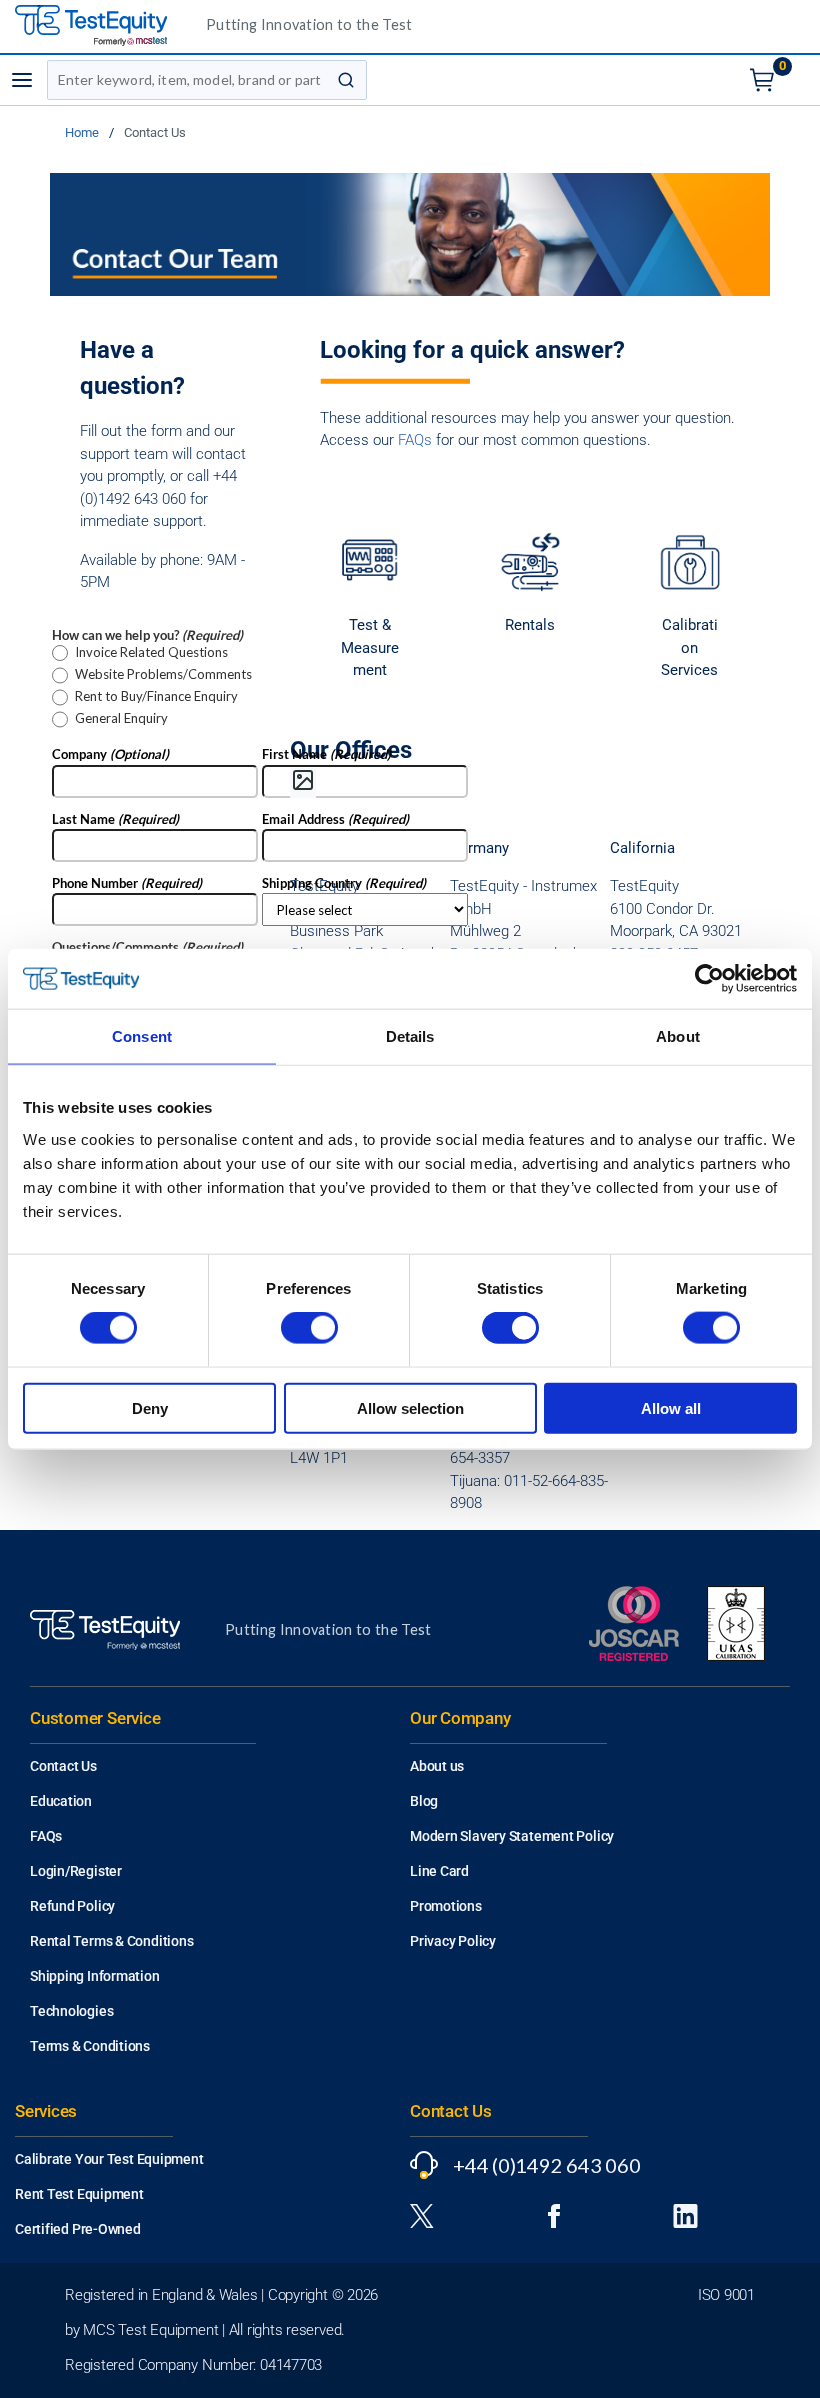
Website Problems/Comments (163, 674)
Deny (150, 1407)
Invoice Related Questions (151, 652)
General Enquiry (121, 718)
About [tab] (678, 1036)
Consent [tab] (142, 1036)
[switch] (309, 1328)
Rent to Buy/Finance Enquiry (156, 696)
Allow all (671, 1407)
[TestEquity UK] (103, 26)
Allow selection (410, 1407)
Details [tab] (410, 1036)
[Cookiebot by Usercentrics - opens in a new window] (709, 979)
